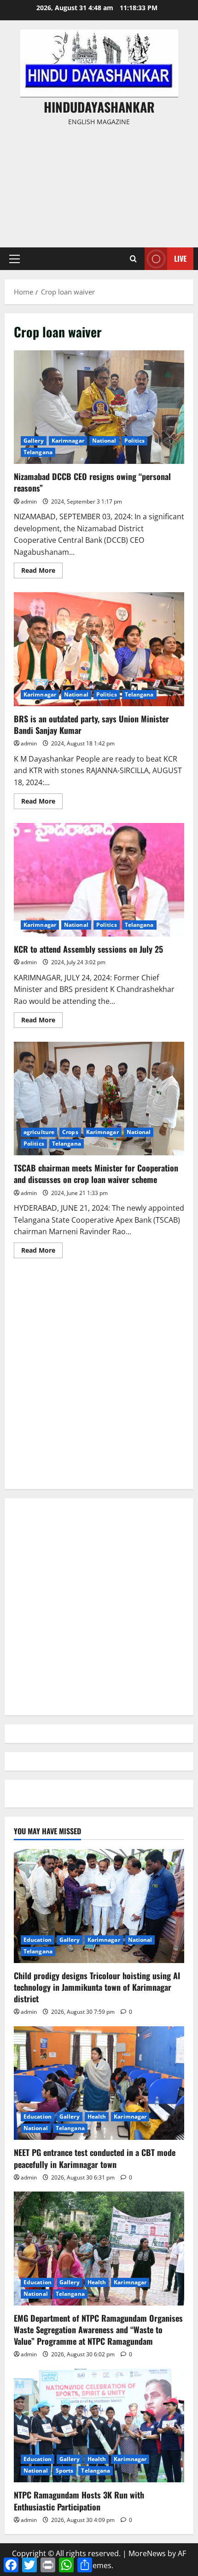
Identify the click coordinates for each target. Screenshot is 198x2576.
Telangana (38, 452)
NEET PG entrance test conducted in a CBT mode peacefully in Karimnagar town (95, 2158)
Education (38, 1940)
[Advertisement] (99, 183)
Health (97, 2117)
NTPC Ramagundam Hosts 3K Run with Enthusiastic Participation (79, 2501)
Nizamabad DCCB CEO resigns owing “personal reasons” (99, 407)
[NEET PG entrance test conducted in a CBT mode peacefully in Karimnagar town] (99, 2083)
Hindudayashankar (99, 107)
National (104, 441)
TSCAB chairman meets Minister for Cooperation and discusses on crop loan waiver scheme (99, 1099)
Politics (135, 441)
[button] (15, 259)
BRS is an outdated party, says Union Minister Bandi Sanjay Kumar (99, 649)
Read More (42, 572)
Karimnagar (68, 441)
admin (29, 501)
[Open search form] (133, 259)
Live (180, 258)
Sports (65, 2471)
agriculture (39, 1132)
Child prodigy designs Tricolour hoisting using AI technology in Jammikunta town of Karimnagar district (97, 1987)
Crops (70, 1132)
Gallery (34, 441)
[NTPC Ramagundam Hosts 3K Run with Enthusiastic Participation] (99, 2426)
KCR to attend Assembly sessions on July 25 (99, 880)
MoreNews (147, 2553)
